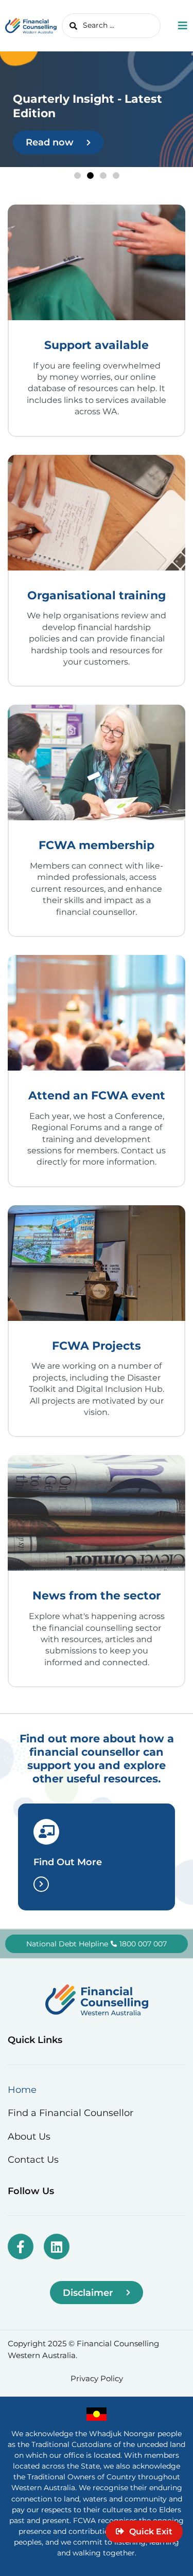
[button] (77, 176)
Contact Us (33, 2159)
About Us (29, 2136)
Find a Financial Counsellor (71, 2113)
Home (22, 2090)
